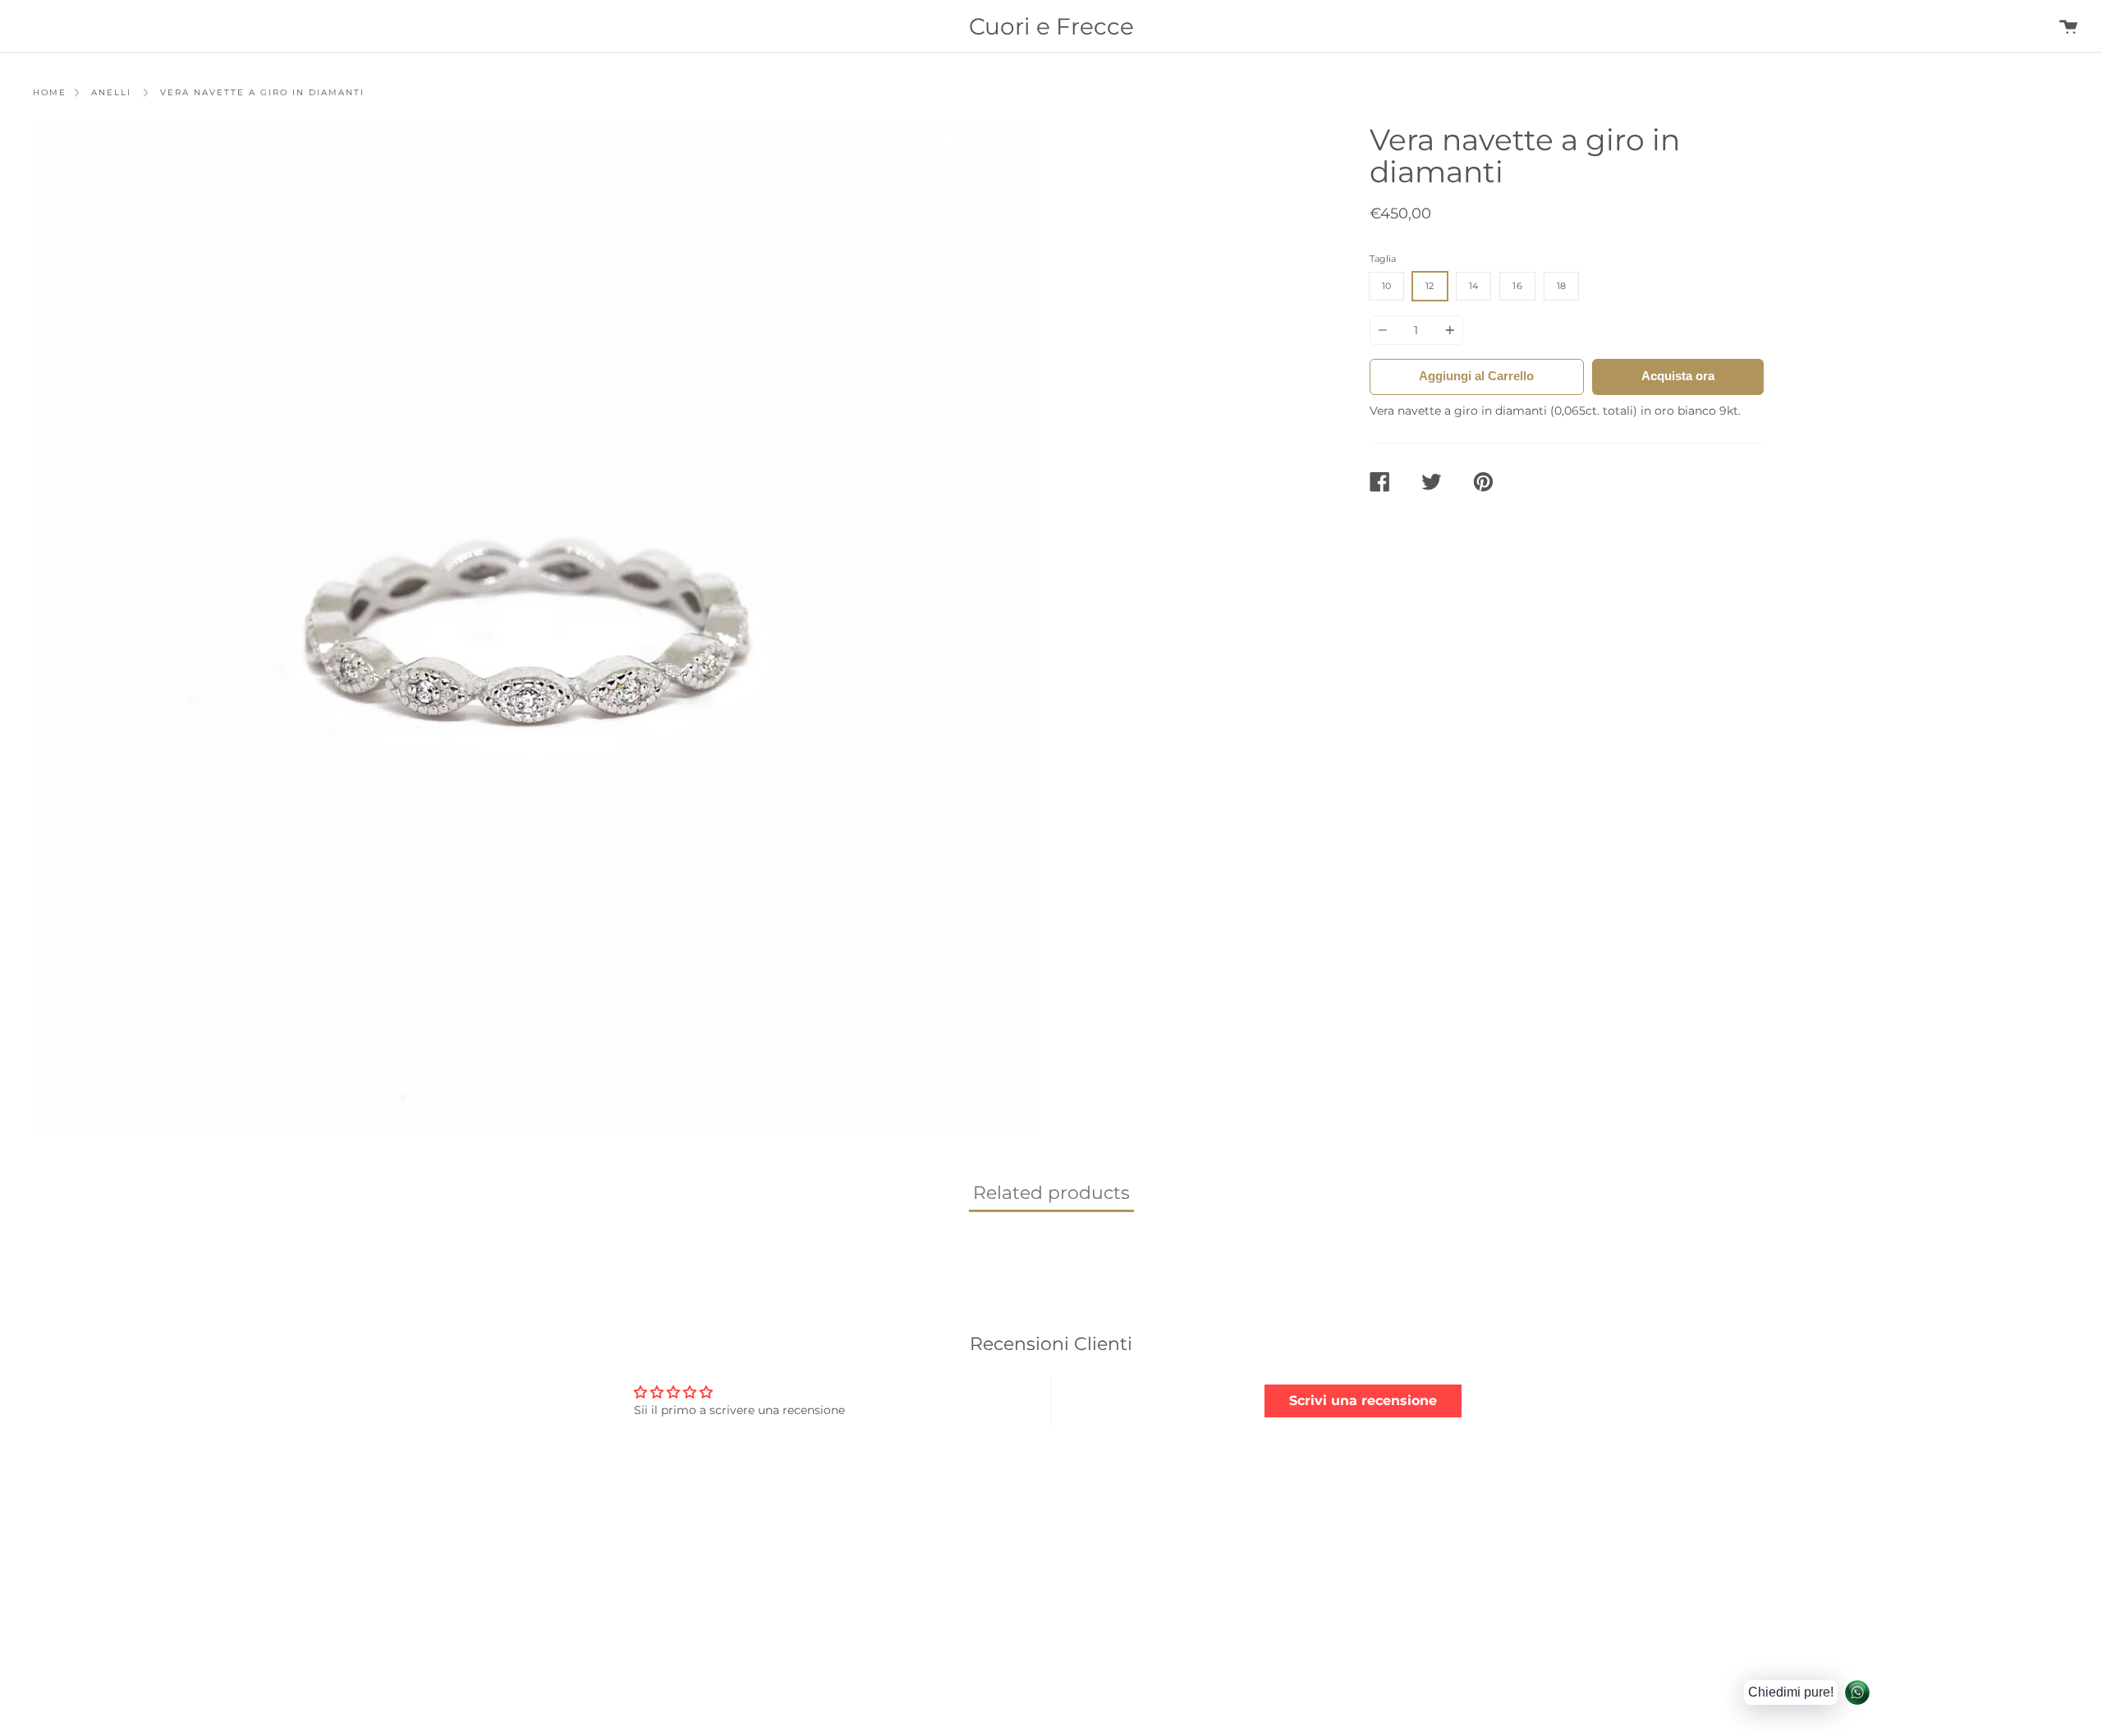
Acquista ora (1678, 376)
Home (50, 92)
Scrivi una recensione (1363, 1401)
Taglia (1383, 259)
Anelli (111, 92)
